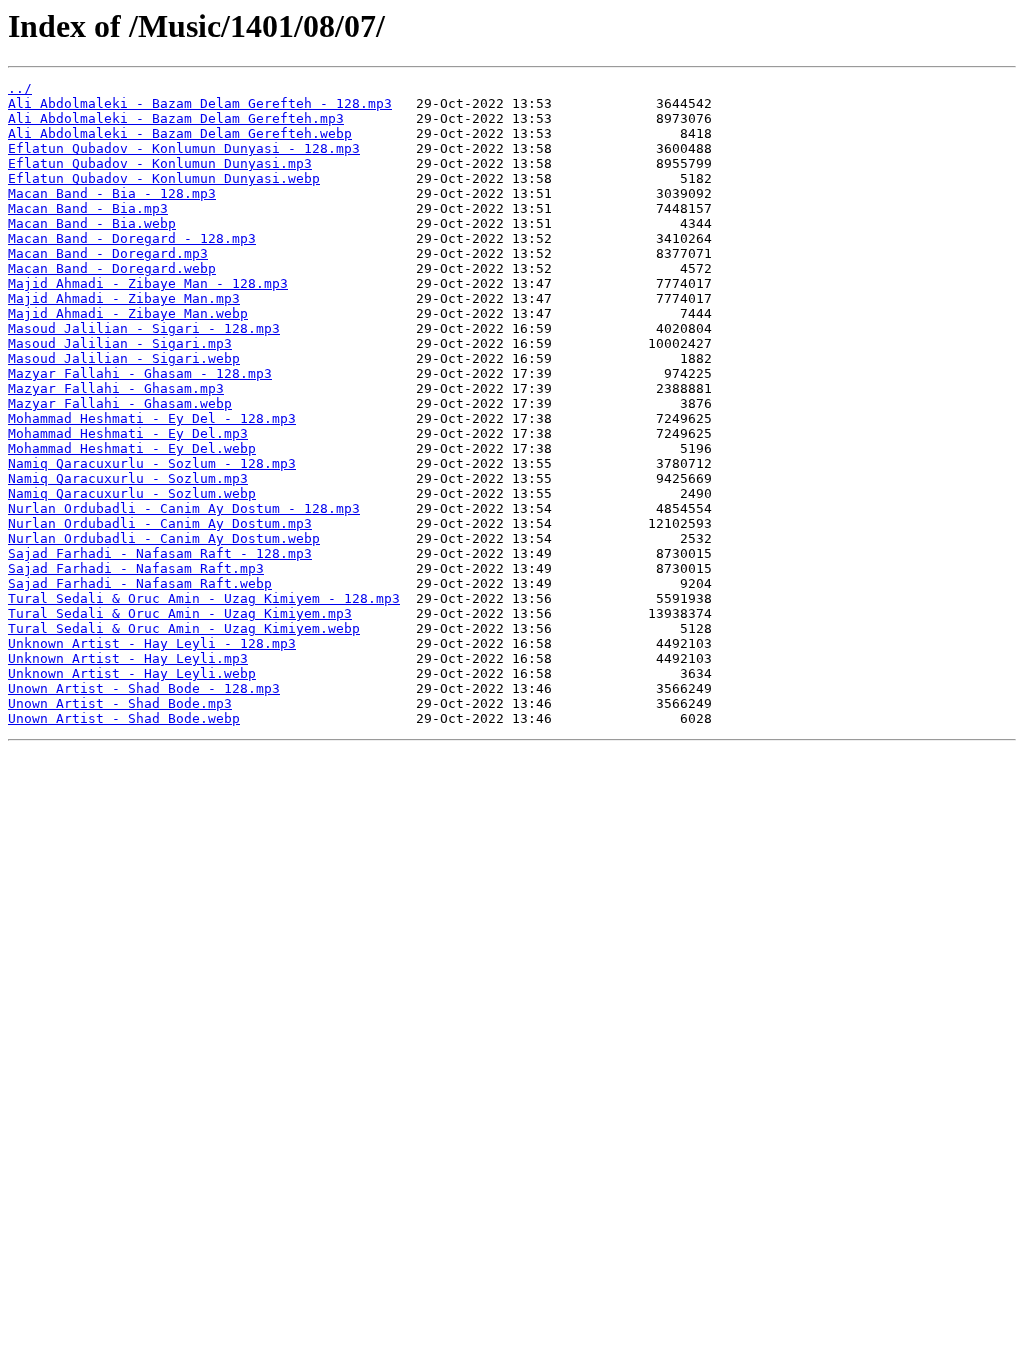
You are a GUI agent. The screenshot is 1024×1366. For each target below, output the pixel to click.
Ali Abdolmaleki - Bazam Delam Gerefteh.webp (180, 133)
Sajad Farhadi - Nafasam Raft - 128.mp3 (160, 553)
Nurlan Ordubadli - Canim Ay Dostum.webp (164, 538)
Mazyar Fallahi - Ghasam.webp (120, 403)
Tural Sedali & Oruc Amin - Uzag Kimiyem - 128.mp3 (204, 598)
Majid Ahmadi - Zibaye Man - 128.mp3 (148, 283)
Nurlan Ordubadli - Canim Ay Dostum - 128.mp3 (184, 508)
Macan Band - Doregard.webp (112, 268)
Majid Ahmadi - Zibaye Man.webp (128, 313)
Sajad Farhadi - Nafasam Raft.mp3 (136, 568)
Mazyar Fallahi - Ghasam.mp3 (116, 388)
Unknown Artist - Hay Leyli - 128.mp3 (152, 643)
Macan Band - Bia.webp (92, 223)
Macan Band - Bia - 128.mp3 (112, 193)
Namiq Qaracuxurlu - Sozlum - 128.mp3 (152, 463)
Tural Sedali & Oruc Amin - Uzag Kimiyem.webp (184, 628)
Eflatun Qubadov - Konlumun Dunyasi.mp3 (160, 163)
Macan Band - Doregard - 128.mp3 (132, 238)
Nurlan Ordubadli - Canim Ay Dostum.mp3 (160, 523)
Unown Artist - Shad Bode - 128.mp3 (144, 688)
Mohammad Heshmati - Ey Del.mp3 (128, 433)
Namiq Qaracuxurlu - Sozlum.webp (132, 493)
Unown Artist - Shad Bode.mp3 (120, 703)
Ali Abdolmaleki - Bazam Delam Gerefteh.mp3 (176, 118)
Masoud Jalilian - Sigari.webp (124, 358)
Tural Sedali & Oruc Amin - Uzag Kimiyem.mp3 (180, 613)
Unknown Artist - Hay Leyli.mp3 (128, 658)
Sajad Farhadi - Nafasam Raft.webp (140, 583)
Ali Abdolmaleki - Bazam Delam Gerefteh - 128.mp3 (200, 103)
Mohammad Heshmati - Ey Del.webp (132, 448)
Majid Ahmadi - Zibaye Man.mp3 (124, 298)
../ (20, 88)
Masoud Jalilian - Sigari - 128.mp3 (144, 328)
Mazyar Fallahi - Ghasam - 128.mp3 (140, 373)
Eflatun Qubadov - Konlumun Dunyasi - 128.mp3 (184, 148)
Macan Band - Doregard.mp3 (108, 253)
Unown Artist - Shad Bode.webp (124, 718)
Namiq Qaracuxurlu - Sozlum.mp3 (128, 478)
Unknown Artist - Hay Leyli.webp (132, 673)
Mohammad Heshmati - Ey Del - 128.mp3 (152, 418)
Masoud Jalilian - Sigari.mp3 (120, 343)
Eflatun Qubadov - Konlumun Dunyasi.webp (164, 178)
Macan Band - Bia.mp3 (88, 208)
